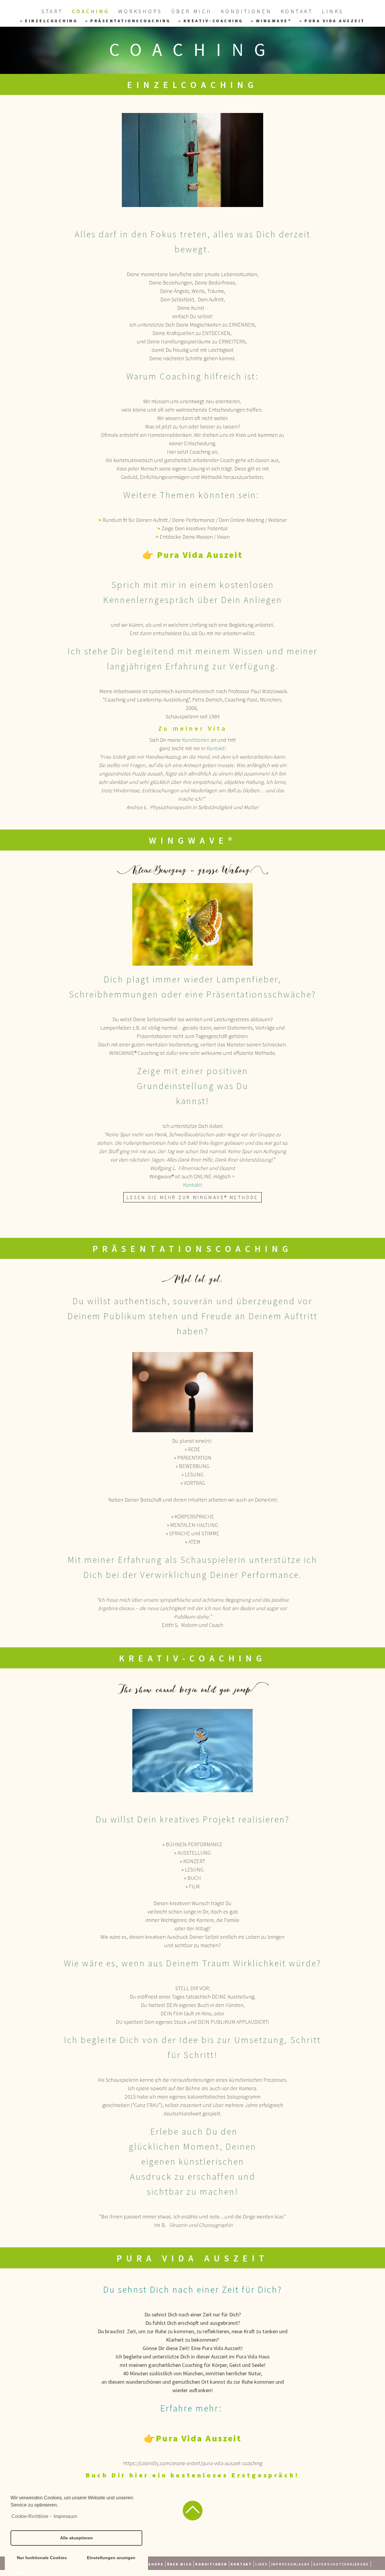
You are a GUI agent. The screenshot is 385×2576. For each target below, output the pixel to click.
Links (333, 11)
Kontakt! (216, 748)
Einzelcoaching (51, 21)
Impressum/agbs (291, 2564)
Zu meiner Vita (192, 728)
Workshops (140, 11)
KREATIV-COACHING (213, 21)
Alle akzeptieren (77, 2538)
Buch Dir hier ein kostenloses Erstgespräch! (192, 2475)
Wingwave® (274, 21)
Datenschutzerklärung (341, 2564)
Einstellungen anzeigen (111, 2558)
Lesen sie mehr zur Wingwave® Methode (192, 1197)
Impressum (65, 2516)
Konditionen (246, 11)
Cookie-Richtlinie (30, 2516)
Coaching (91, 11)
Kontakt (297, 11)
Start (52, 11)
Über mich (192, 11)
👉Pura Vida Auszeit (193, 2438)
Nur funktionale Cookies (42, 2558)
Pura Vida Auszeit (335, 21)
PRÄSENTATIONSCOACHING (131, 21)
